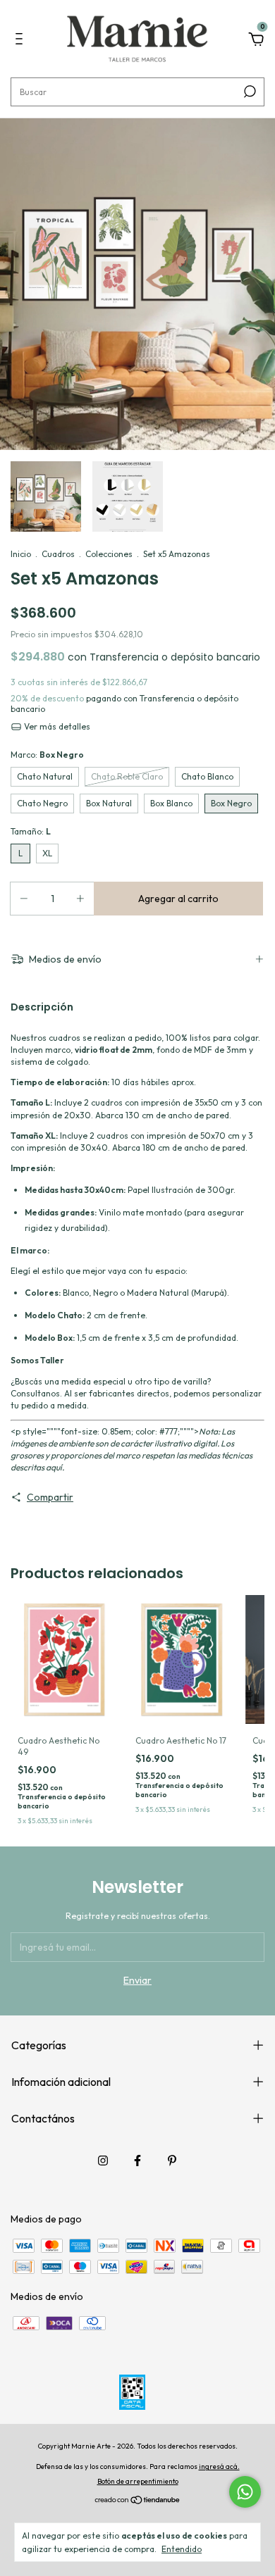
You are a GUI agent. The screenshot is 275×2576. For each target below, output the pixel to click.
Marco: (47, 755)
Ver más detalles (56, 726)
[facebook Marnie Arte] (137, 2161)
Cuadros (58, 554)
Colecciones (109, 554)
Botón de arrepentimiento (138, 2481)
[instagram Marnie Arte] (103, 2161)
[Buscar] (249, 92)
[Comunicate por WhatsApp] (245, 2492)
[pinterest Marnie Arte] (172, 2161)
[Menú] (22, 41)
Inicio (21, 554)
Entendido (182, 2549)
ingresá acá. (219, 2466)
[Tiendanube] (138, 2501)
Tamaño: (31, 831)
